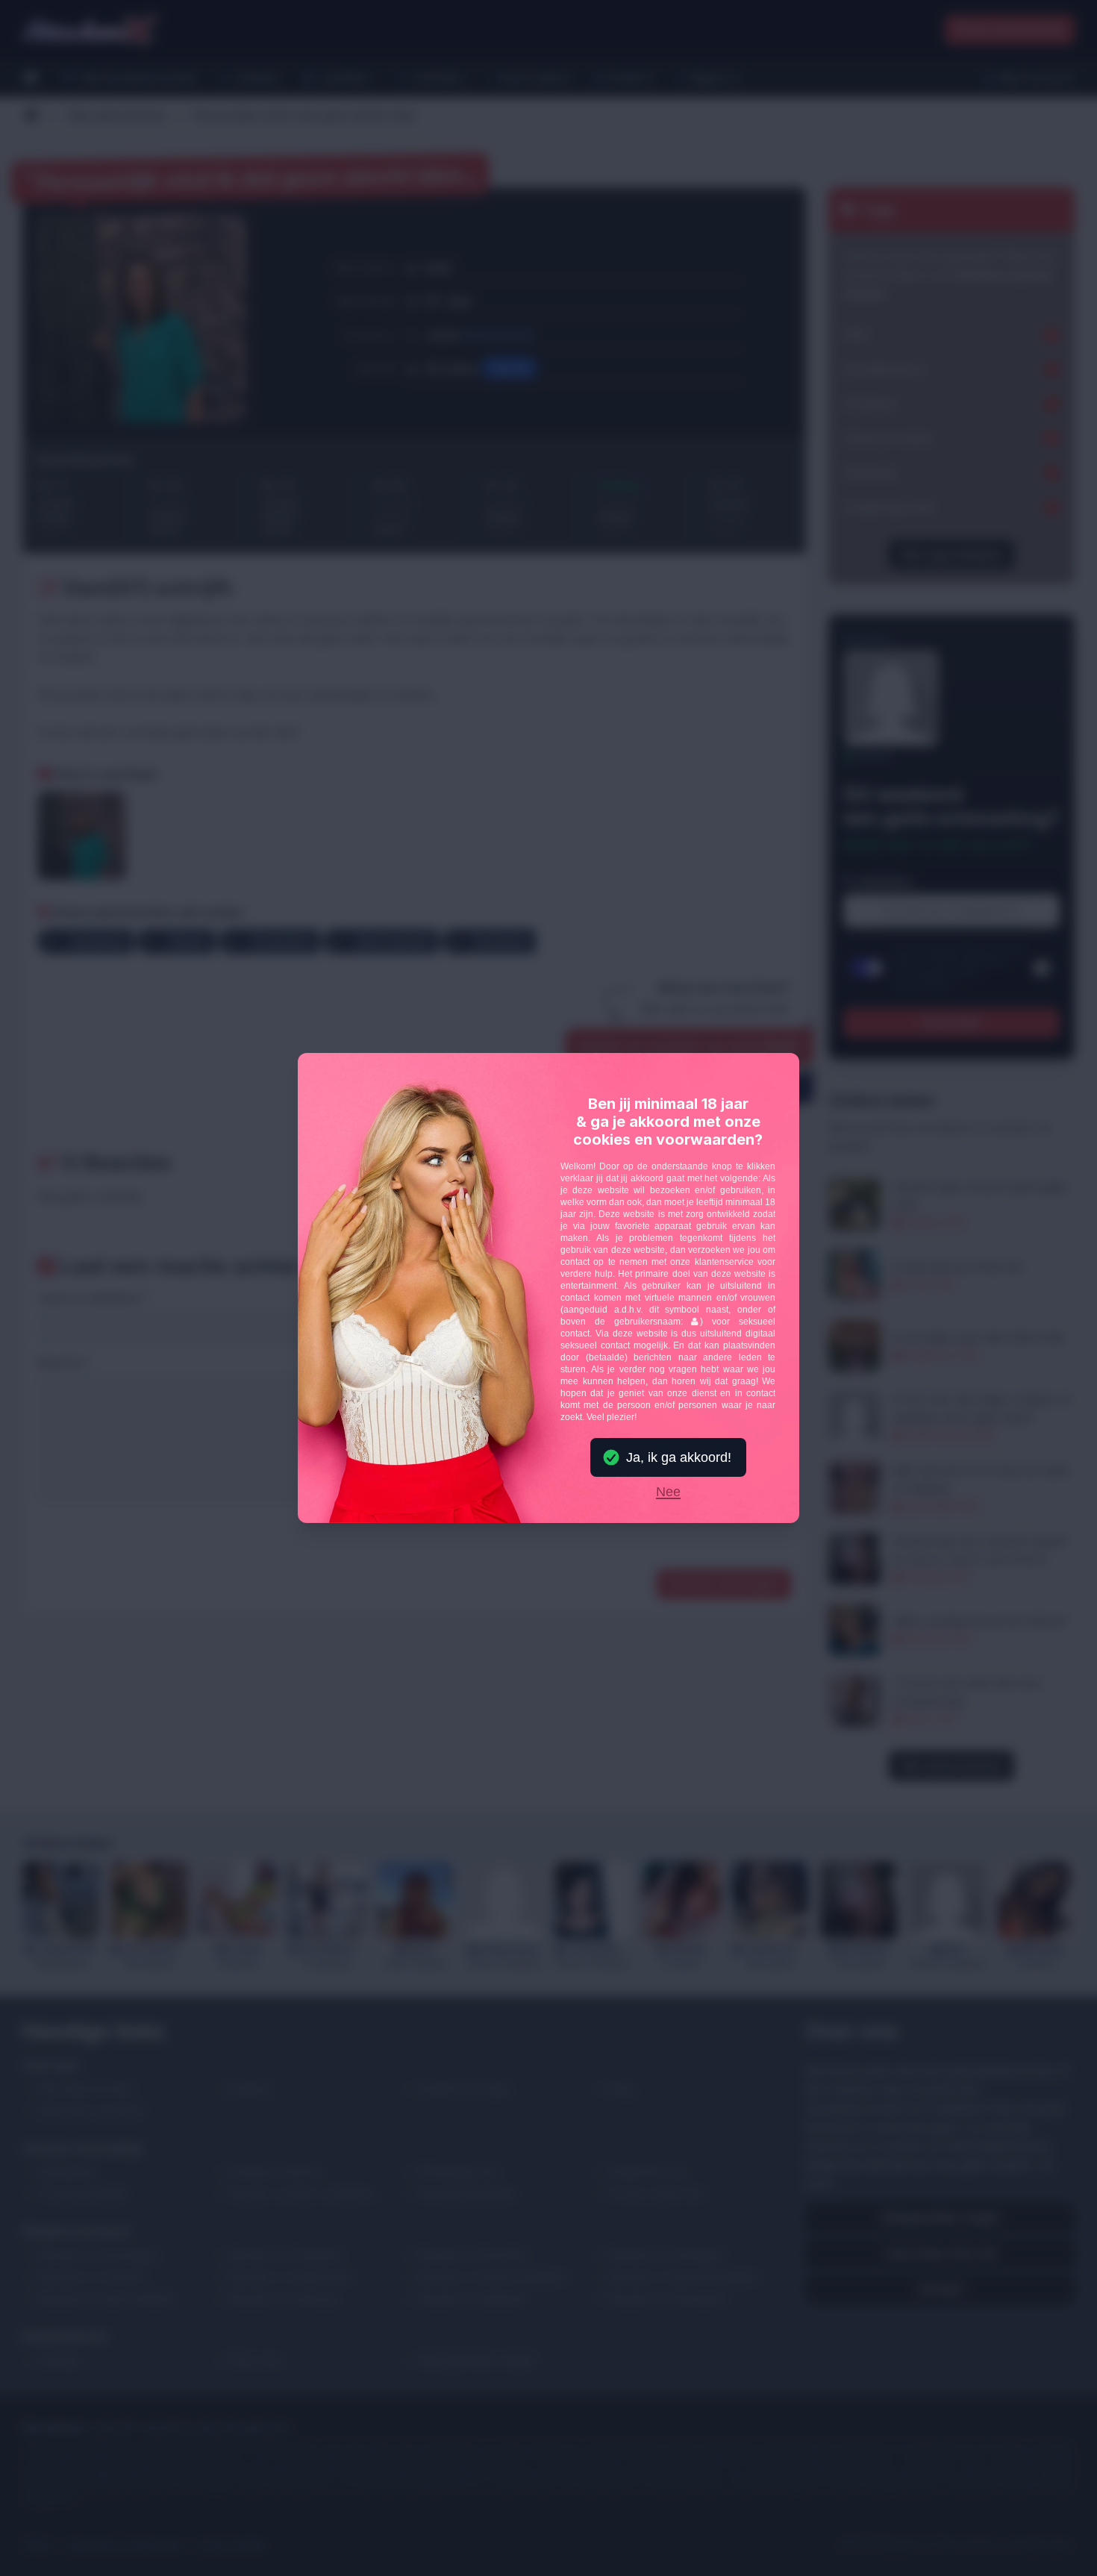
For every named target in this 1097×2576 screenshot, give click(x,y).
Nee (668, 1492)
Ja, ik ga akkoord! (679, 1457)
